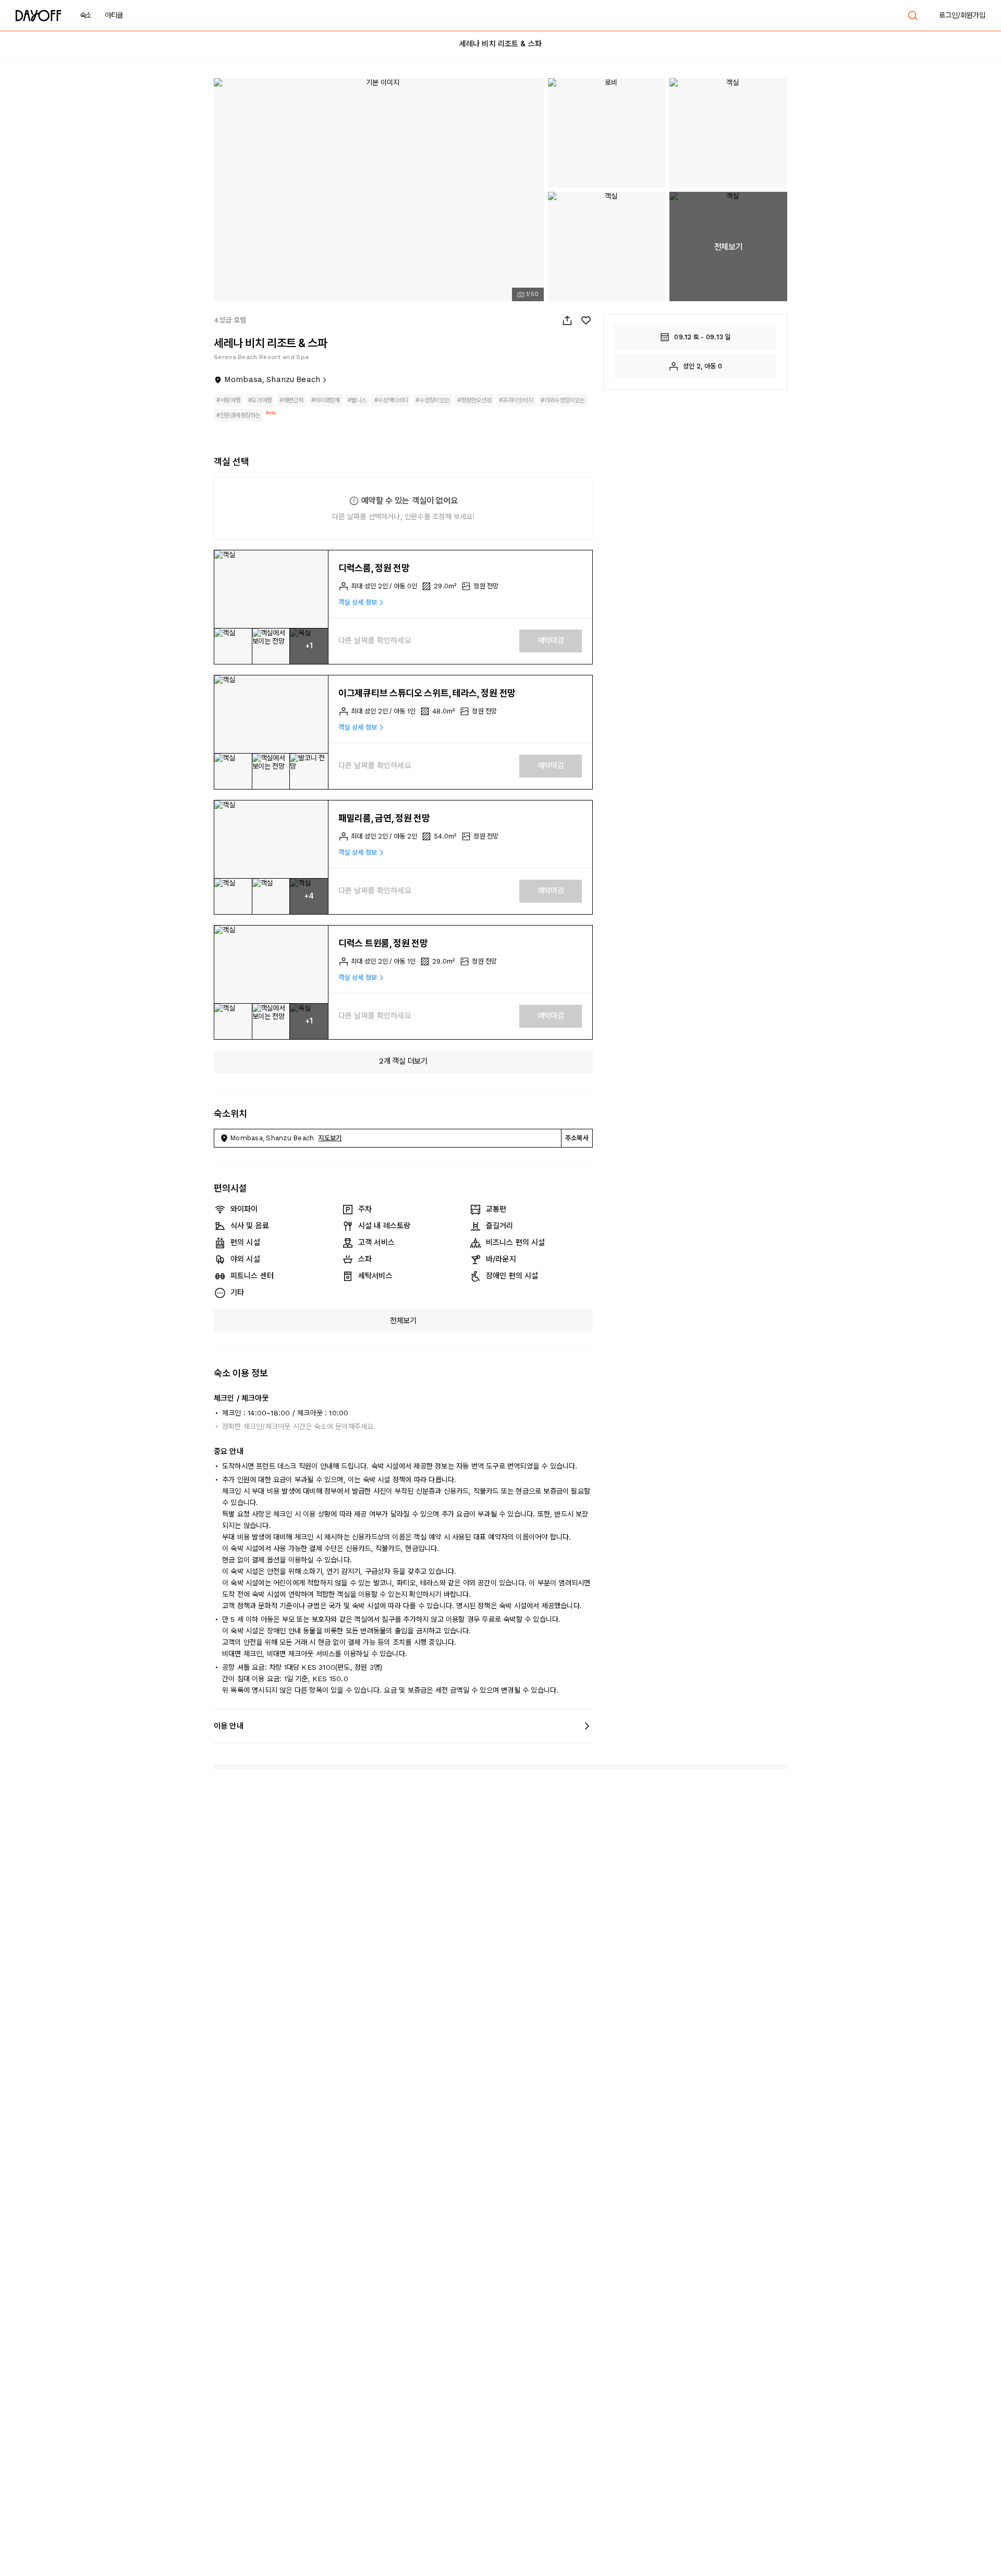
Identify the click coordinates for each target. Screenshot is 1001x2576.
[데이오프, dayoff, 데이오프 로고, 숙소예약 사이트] (39, 16)
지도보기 (330, 1138)
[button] (271, 589)
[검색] (913, 16)
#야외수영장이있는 (563, 400)
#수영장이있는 (432, 400)
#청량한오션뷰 (474, 400)
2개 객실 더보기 (403, 1061)
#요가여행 (260, 400)
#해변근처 (291, 400)
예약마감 (551, 640)
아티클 (114, 15)
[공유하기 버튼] (567, 321)
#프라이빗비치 (516, 400)
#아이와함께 (326, 400)
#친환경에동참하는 (238, 415)
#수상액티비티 (391, 400)
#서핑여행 (228, 400)
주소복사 (577, 1138)
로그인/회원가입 (962, 15)
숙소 (86, 15)
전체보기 (403, 1321)
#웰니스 (357, 400)
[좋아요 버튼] (586, 321)
